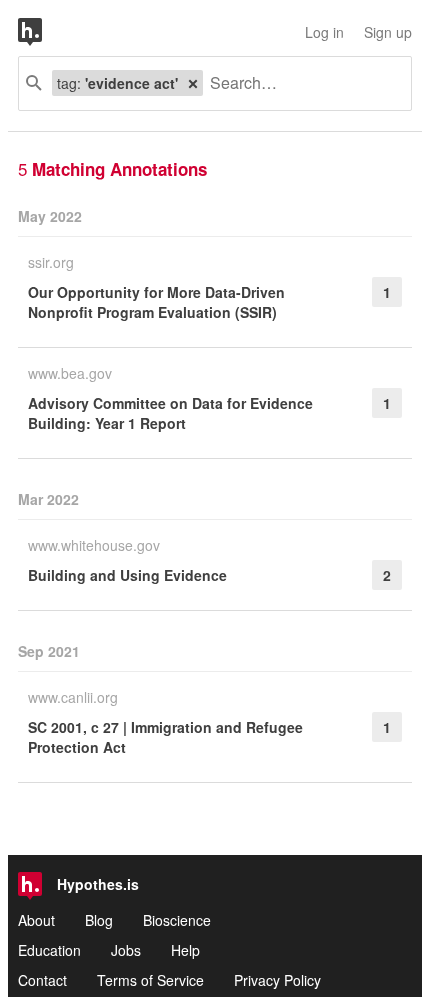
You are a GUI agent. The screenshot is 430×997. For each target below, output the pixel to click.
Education (49, 950)
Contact (42, 980)
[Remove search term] (193, 83)
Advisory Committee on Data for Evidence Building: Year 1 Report (170, 413)
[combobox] (299, 83)
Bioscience (177, 920)
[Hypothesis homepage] (45, 32)
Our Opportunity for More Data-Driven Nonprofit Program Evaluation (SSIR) (156, 302)
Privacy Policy (277, 980)
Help (185, 950)
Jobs (126, 950)
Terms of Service (150, 980)
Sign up (388, 32)
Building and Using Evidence (127, 575)
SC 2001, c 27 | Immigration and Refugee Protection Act (165, 737)
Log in (324, 32)
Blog (99, 920)
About (36, 920)
